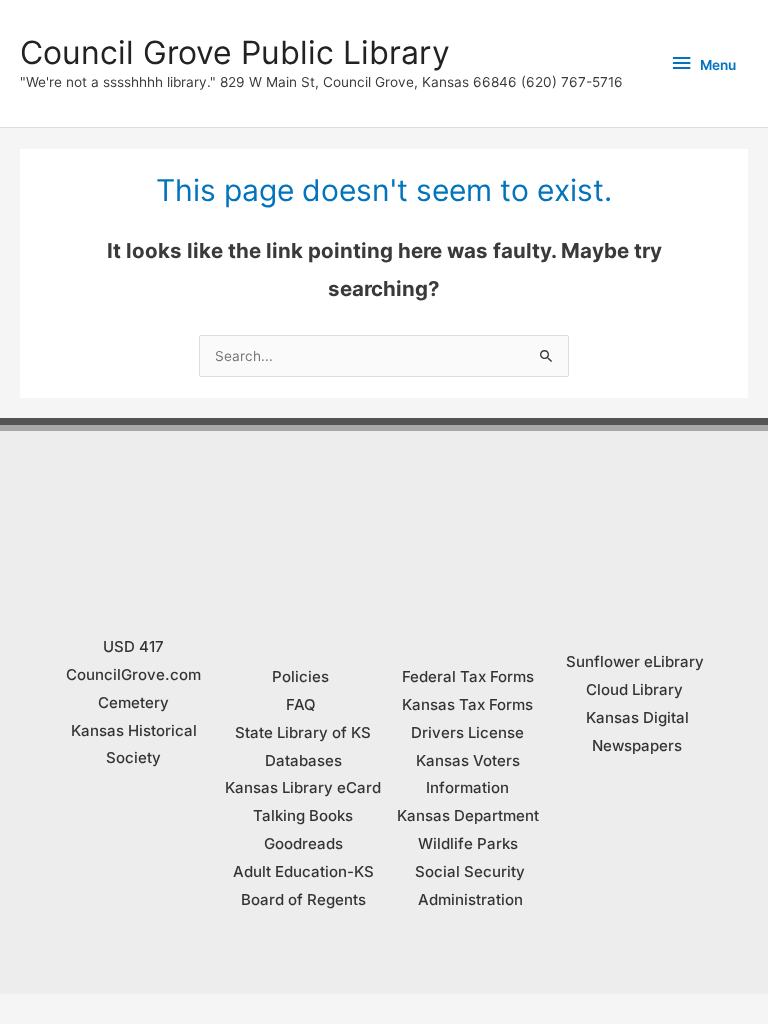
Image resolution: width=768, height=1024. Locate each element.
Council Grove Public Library (235, 52)
